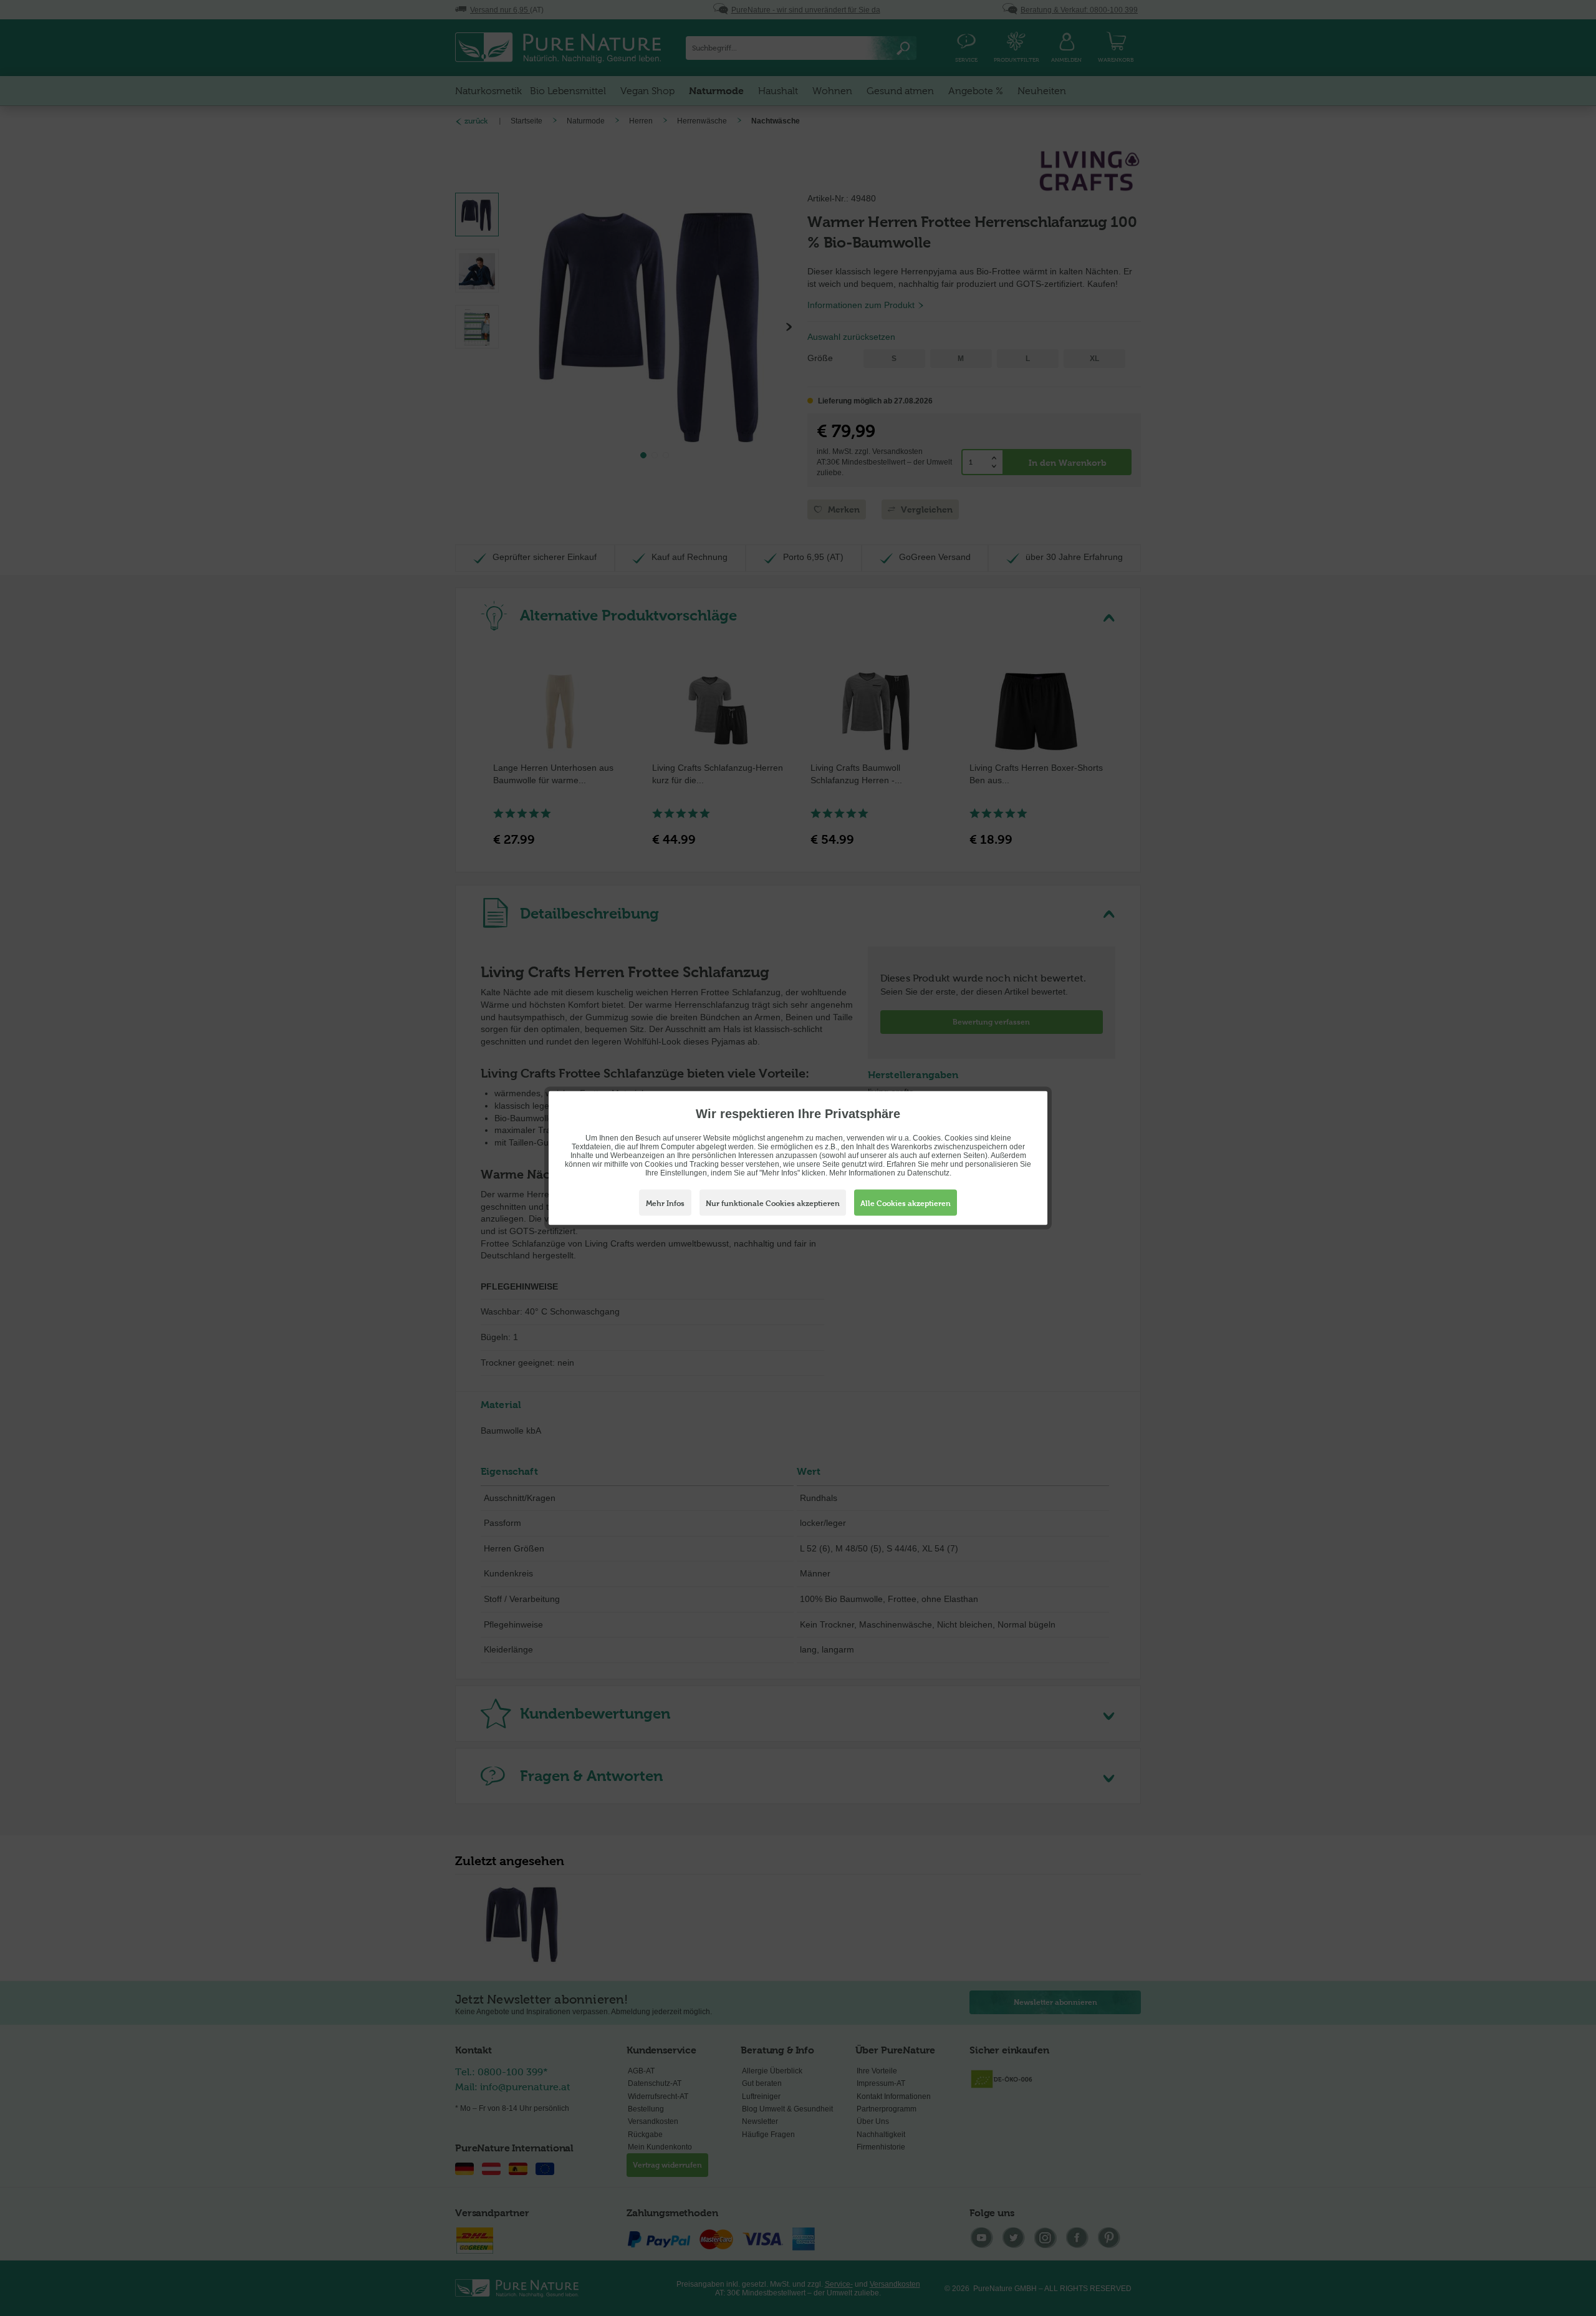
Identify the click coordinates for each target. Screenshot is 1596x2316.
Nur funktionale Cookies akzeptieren (773, 1204)
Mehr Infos (665, 1204)
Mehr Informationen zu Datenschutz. (890, 1173)
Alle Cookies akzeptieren (906, 1204)
